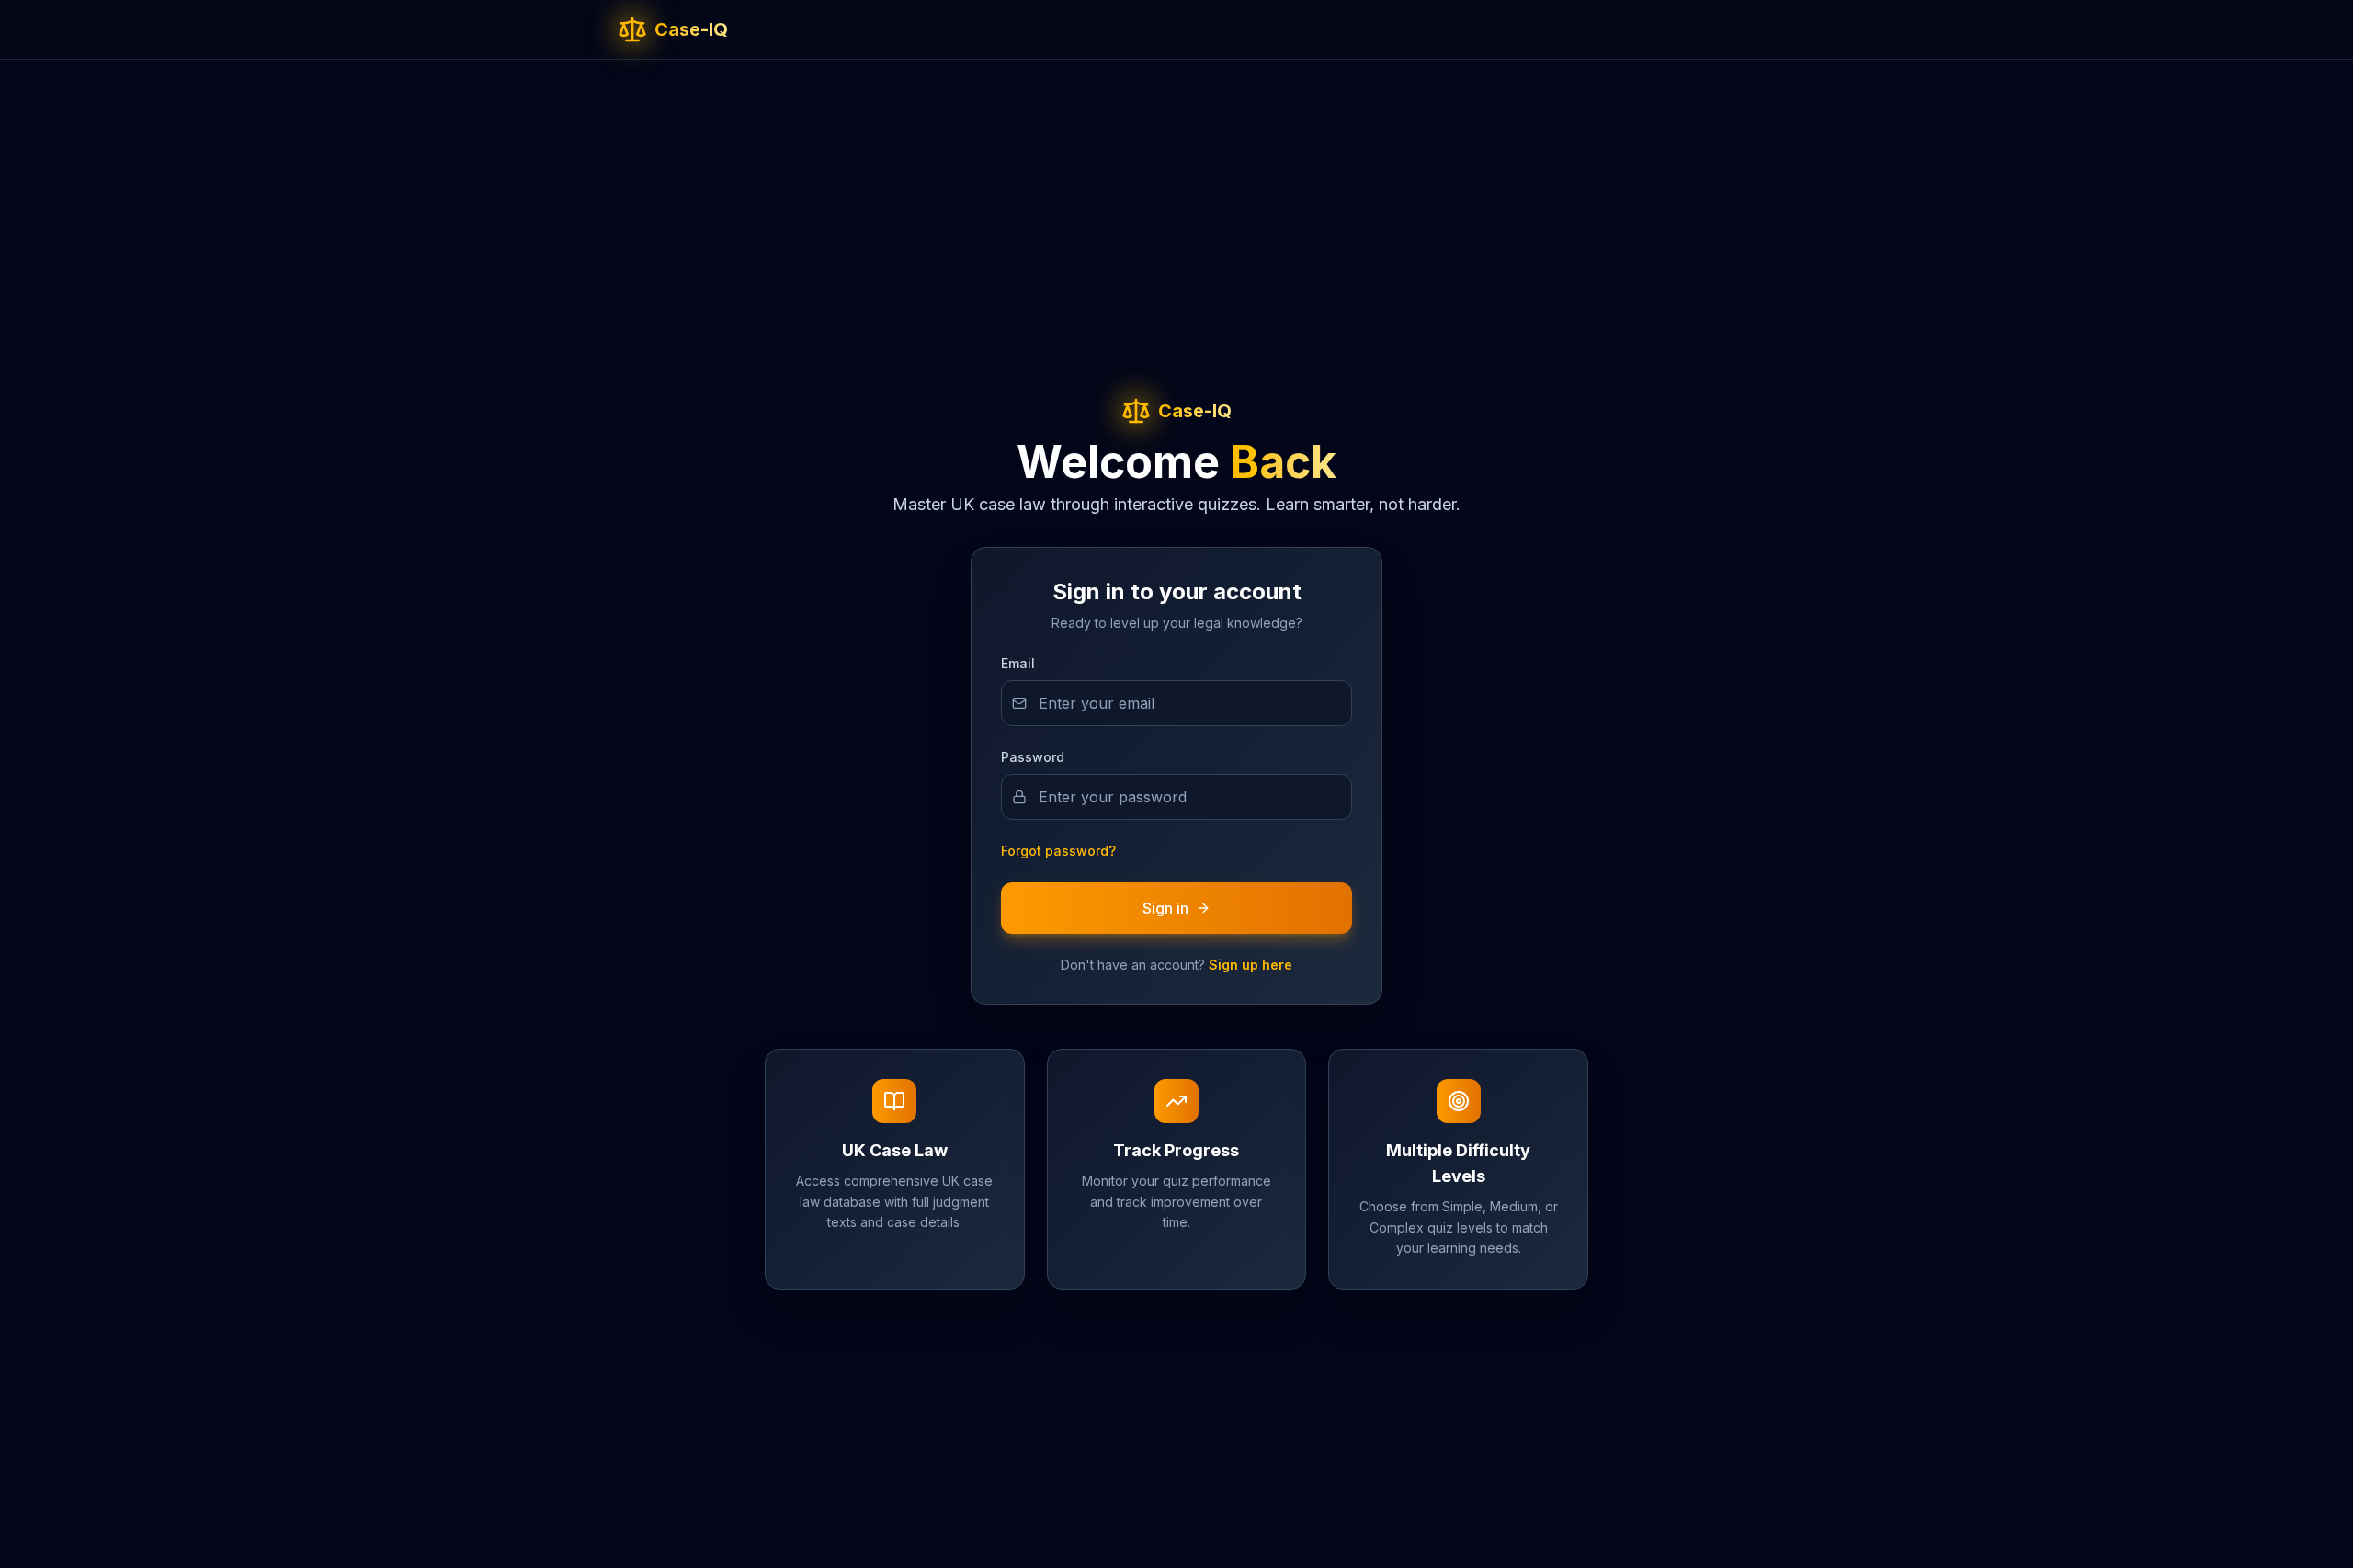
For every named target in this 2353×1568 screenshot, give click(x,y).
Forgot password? (1058, 851)
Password (1033, 757)
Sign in (1165, 908)
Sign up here (1250, 965)
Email (1018, 663)
